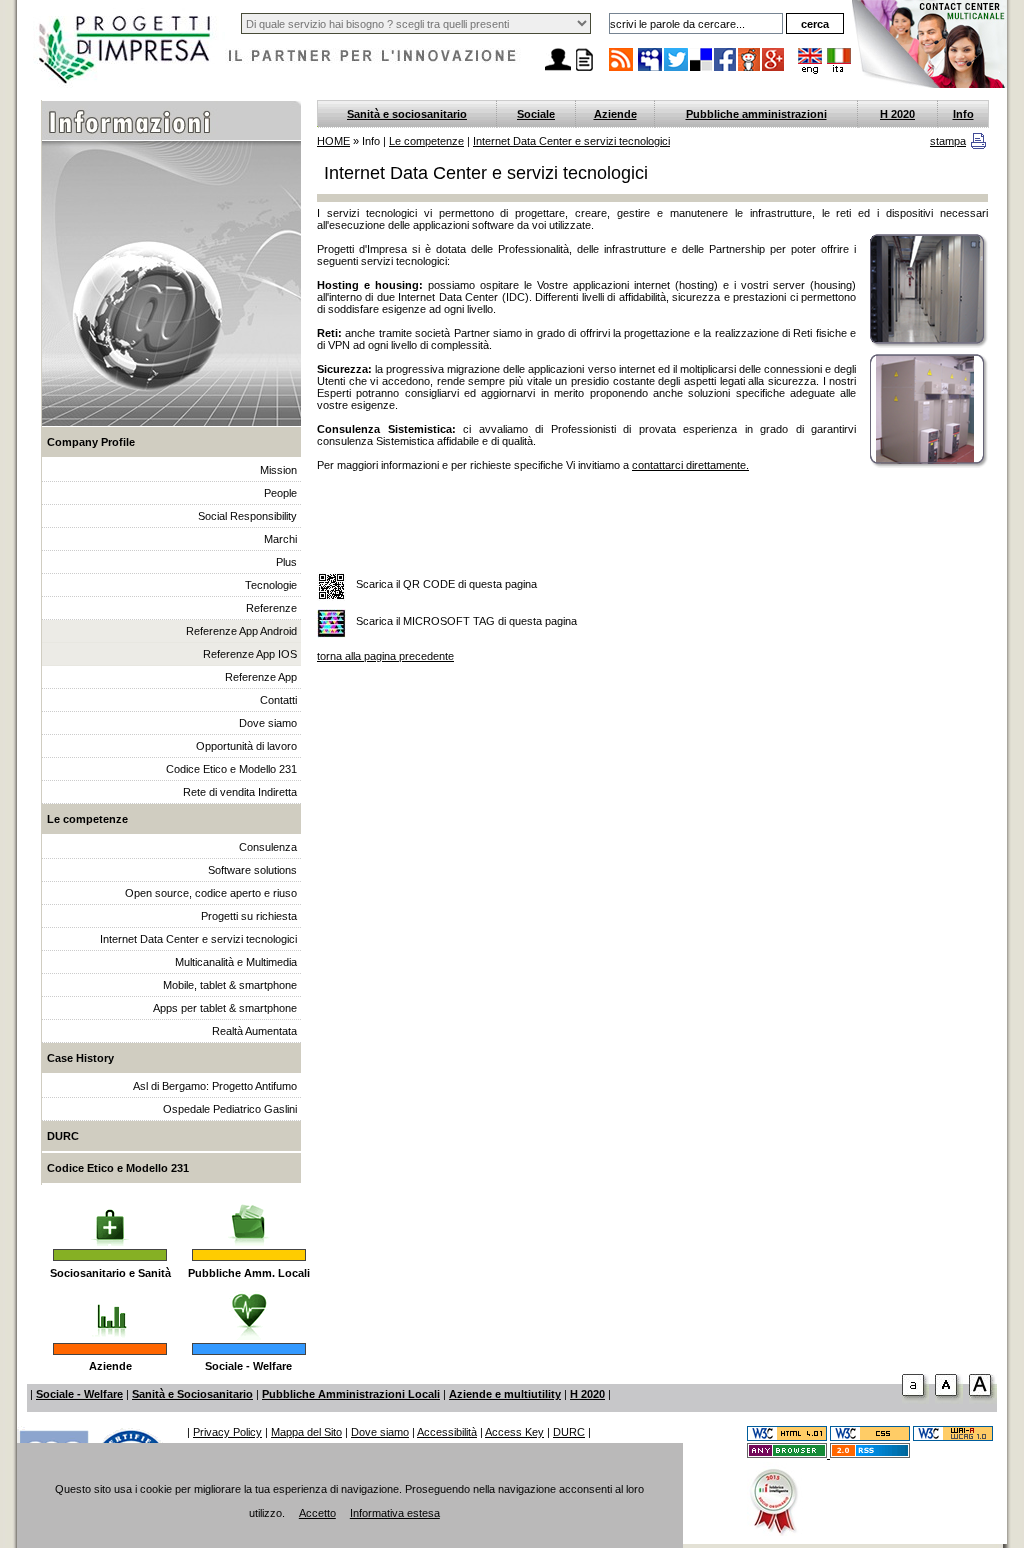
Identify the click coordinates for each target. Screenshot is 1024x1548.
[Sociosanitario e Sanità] (110, 1215)
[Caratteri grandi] (949, 1400)
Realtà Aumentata (254, 1031)
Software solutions (252, 870)
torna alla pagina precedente (385, 656)
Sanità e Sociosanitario (192, 1394)
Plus (286, 562)
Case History (80, 1058)
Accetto (317, 1513)
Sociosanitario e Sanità (110, 1273)
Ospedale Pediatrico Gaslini (230, 1109)
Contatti (278, 700)
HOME (333, 141)
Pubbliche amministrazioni (756, 114)
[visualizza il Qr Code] (331, 587)
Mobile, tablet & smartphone (230, 985)
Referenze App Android (241, 631)
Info (963, 114)
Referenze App (261, 677)
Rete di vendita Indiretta (240, 792)
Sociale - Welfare (248, 1366)
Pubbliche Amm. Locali (249, 1273)
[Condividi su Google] (774, 70)
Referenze (271, 608)
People (280, 493)
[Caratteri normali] (915, 1400)
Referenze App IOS (250, 654)
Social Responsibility (247, 516)
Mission (278, 470)
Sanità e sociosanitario (407, 114)
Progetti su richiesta (249, 916)
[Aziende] (110, 1309)
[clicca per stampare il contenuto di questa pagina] (978, 145)
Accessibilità (447, 1432)
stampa (948, 141)
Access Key (514, 1432)
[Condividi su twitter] (677, 70)
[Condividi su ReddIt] (750, 70)
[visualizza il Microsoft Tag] (331, 624)
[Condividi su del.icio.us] (702, 70)
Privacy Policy (227, 1432)
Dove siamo (268, 723)
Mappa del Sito (306, 1432)
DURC (63, 1136)
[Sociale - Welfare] (248, 1309)
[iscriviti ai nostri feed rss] (621, 70)
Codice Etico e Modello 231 (231, 769)
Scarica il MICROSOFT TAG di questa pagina (466, 621)
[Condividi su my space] (651, 70)
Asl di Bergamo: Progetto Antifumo (215, 1086)
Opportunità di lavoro (246, 746)
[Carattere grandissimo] (983, 1400)
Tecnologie (271, 585)
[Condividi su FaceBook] (726, 70)
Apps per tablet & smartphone (225, 1008)
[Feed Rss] (870, 1454)
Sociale (536, 114)
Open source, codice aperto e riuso (211, 893)
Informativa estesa (395, 1513)
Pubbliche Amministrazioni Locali (351, 1394)
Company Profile (91, 442)
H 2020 (897, 114)
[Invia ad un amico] (558, 71)
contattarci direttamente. (690, 465)
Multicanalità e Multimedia (236, 962)
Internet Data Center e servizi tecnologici (198, 939)
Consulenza (268, 847)
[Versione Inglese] (810, 70)
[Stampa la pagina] (584, 71)
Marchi (280, 539)
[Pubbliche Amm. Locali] (249, 1215)
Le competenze (87, 819)
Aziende (110, 1366)
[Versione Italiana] (839, 70)
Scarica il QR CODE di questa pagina (446, 584)
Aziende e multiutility (505, 1394)
